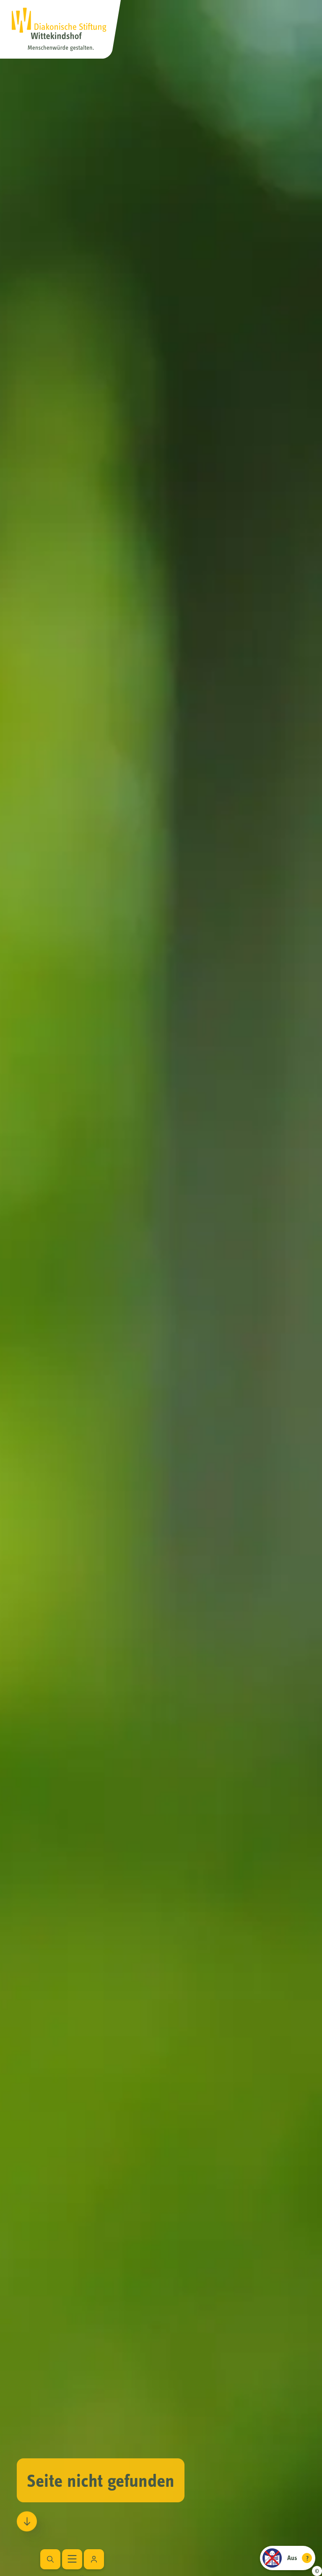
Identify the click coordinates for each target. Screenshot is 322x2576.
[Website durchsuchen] (50, 2559)
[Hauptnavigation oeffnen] (72, 2559)
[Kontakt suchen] (94, 2559)
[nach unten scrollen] (27, 2519)
